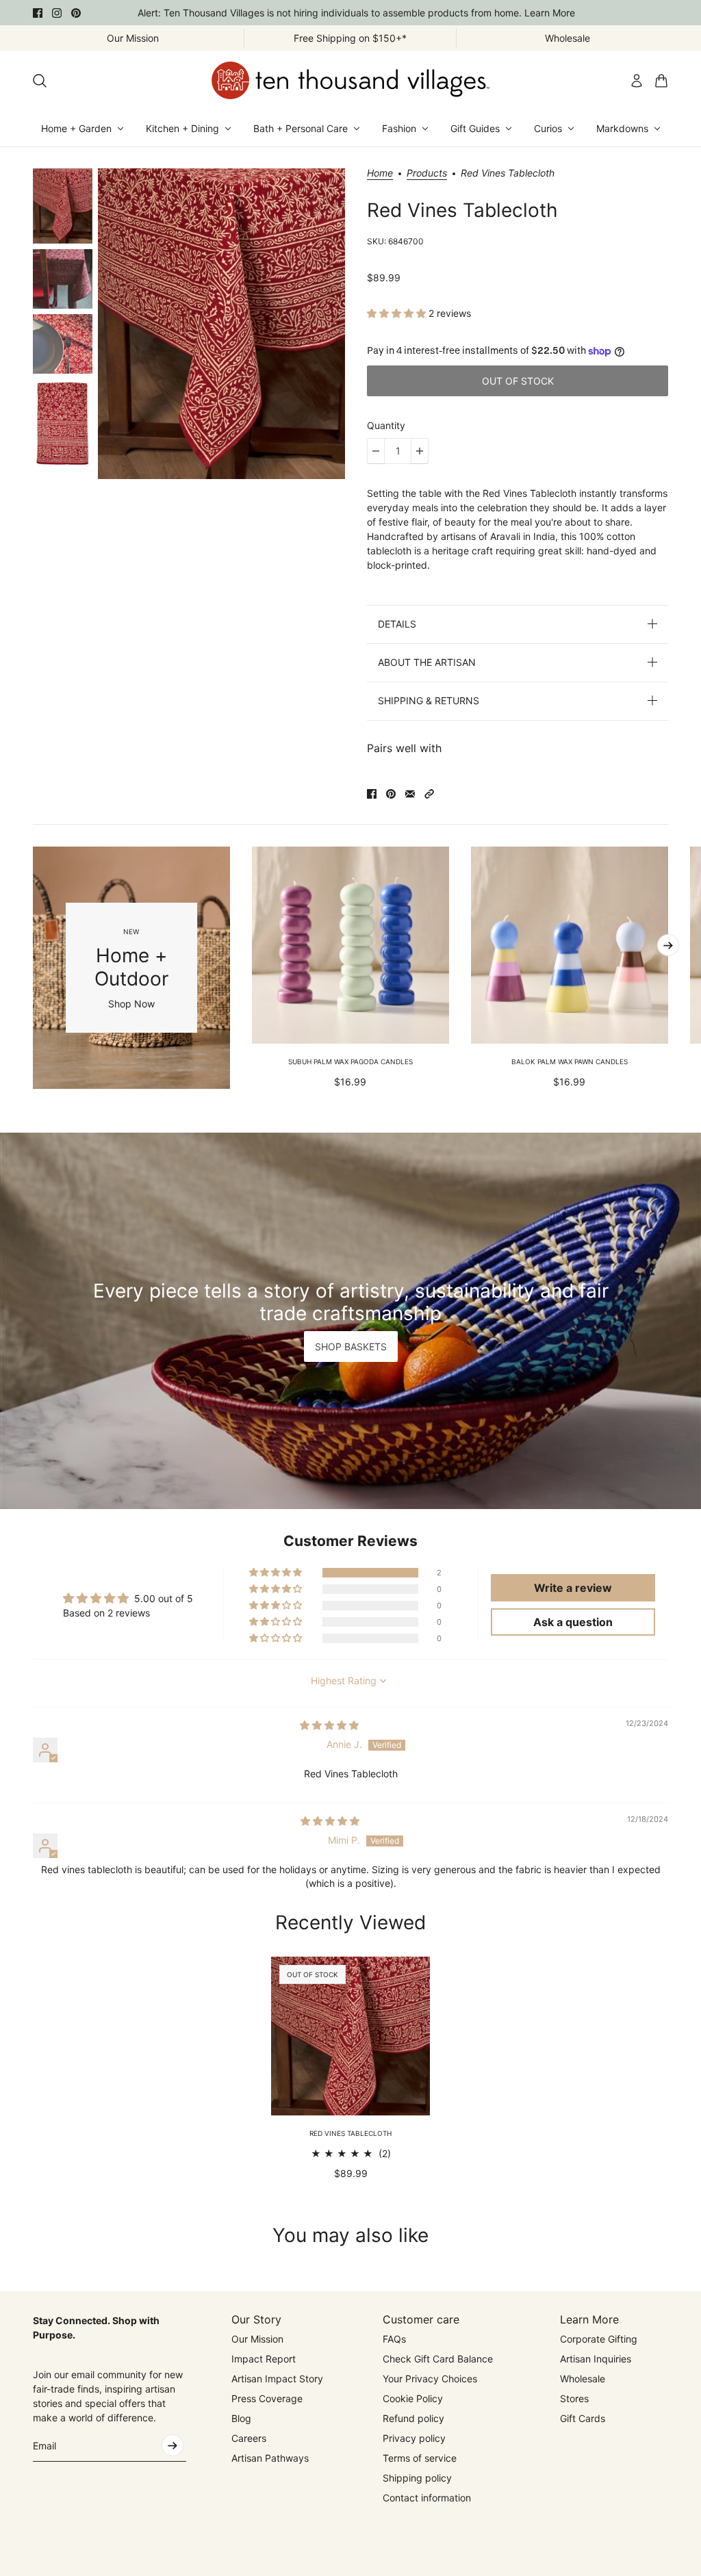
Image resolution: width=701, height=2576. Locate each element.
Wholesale (583, 2379)
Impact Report (264, 2359)
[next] (668, 945)
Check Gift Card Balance (438, 2359)
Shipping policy (417, 2478)
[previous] (33, 968)
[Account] (637, 81)
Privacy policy (414, 2438)
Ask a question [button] (573, 1622)
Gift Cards (583, 2418)
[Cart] (661, 81)
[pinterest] (76, 13)
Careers (249, 2438)
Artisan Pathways (270, 2458)
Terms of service (420, 2458)
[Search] (40, 81)
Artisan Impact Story (277, 2379)
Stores (574, 2398)
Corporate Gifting (599, 2339)
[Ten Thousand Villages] (350, 80)
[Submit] (173, 2445)
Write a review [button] (573, 1588)
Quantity (386, 425)
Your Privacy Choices (430, 2379)
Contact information (427, 2498)
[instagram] (57, 13)
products (427, 173)
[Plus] (420, 451)
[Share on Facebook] (372, 794)
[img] (329, 1725)
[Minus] (376, 451)
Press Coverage (267, 2398)
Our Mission (257, 2339)
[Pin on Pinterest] (391, 794)
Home (380, 173)
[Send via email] (410, 794)
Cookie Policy (413, 2398)
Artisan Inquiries (596, 2359)
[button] (398, 313)
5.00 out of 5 (164, 1598)
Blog (241, 2418)
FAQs (394, 2339)
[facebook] (38, 13)
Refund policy (413, 2418)
